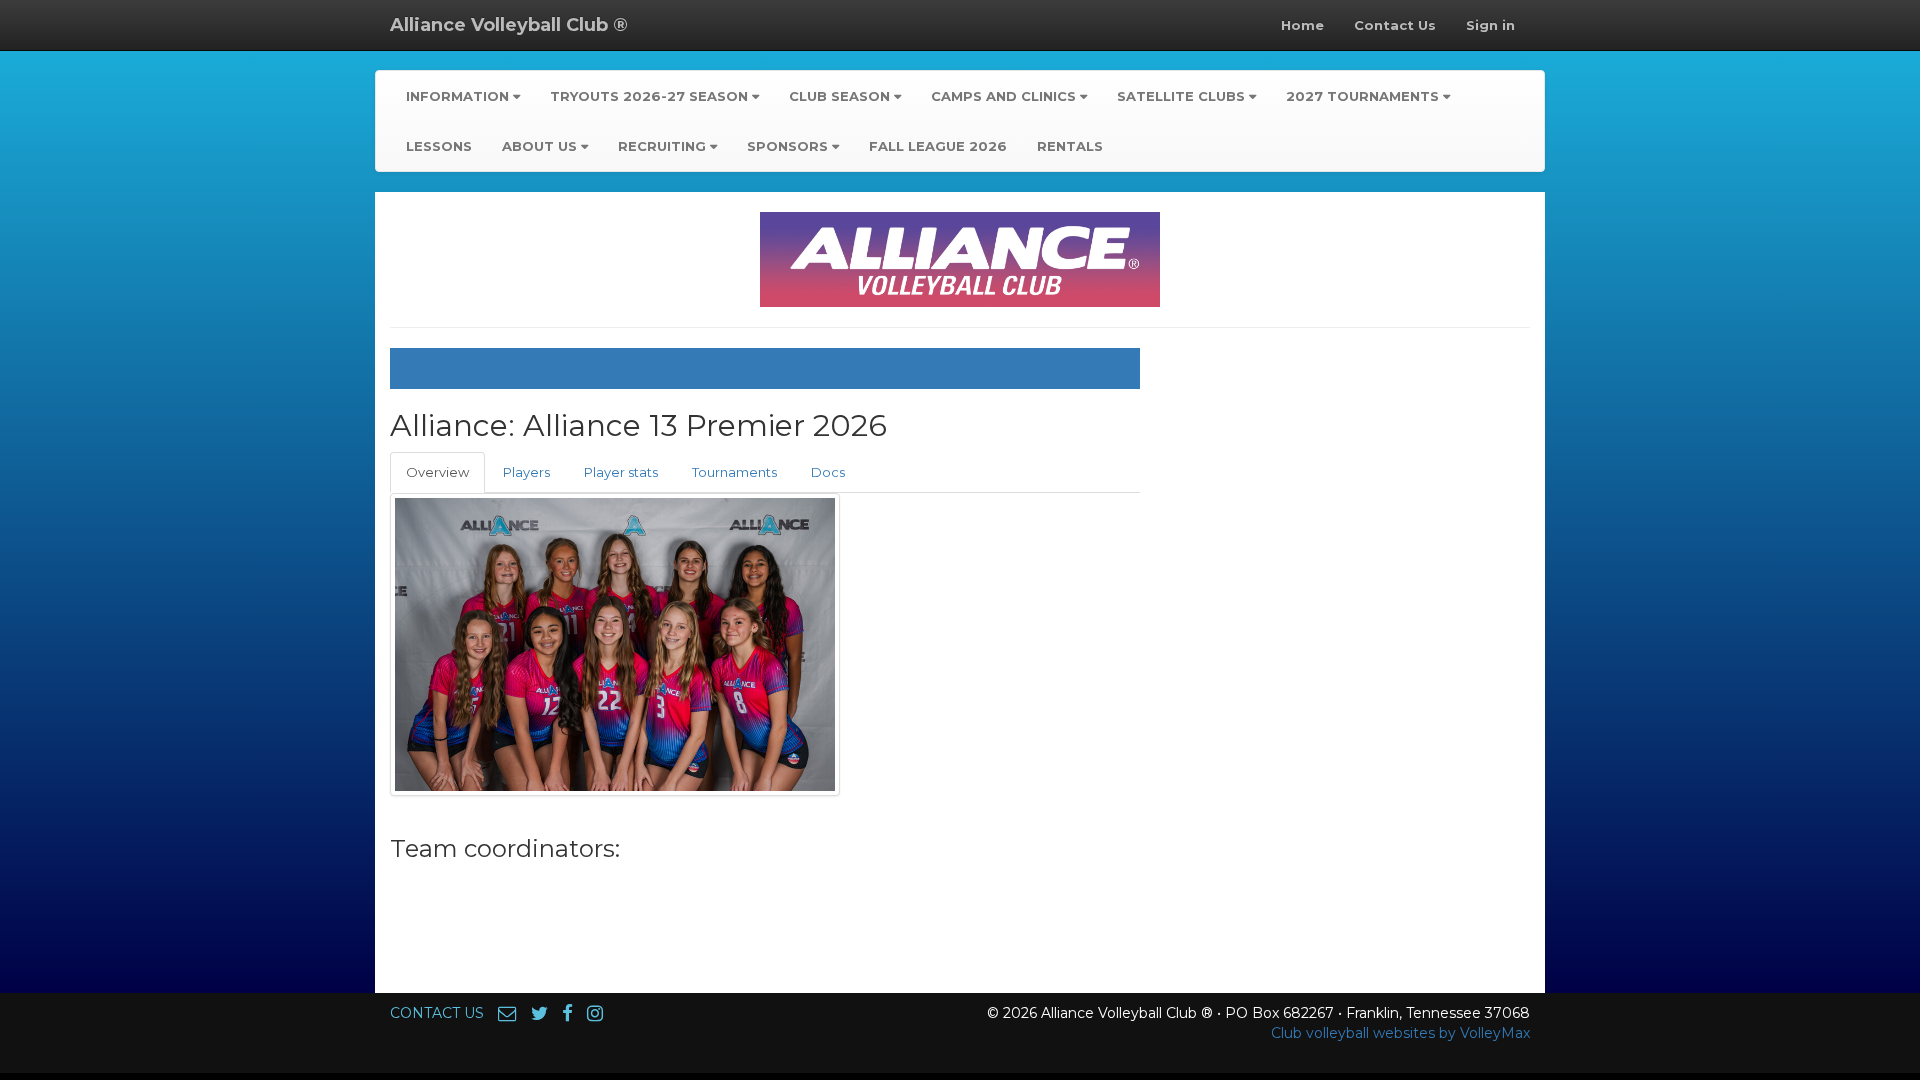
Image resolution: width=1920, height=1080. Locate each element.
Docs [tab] (828, 472)
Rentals (1070, 146)
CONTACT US (437, 1013)
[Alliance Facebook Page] (567, 1013)
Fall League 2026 (938, 146)
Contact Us (1395, 25)
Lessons (439, 146)
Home (1302, 25)
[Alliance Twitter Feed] (539, 1013)
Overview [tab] (437, 472)
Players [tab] (526, 472)
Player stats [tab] (621, 472)
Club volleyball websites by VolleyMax (1400, 1033)
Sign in (1490, 25)
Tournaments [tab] (734, 472)
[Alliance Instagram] (595, 1013)
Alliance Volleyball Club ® (509, 25)
